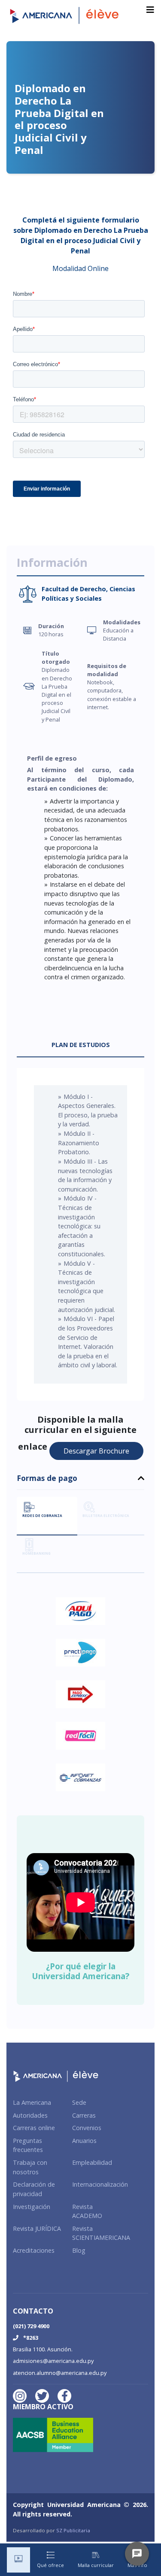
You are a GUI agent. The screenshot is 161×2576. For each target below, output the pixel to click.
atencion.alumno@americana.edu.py (60, 2373)
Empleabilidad (92, 2162)
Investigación (32, 2207)
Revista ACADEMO (87, 2211)
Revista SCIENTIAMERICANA (101, 2233)
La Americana (32, 2102)
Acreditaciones (34, 2250)
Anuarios (84, 2141)
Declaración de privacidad (34, 2189)
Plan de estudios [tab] (81, 1045)
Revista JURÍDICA (37, 2228)
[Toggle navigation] (150, 10)
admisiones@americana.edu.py (53, 2361)
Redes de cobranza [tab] (42, 1515)
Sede (79, 2102)
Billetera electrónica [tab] (106, 1515)
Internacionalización (100, 2184)
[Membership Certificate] (56, 2438)
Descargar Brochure (96, 1451)
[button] (80, 1482)
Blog (79, 2250)
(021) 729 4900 (31, 2326)
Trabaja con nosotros (30, 2167)
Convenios (87, 2128)
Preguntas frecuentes (28, 2145)
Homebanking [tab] (36, 1553)
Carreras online (34, 2128)
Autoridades (30, 2115)
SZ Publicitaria (73, 2530)
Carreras (84, 2115)
